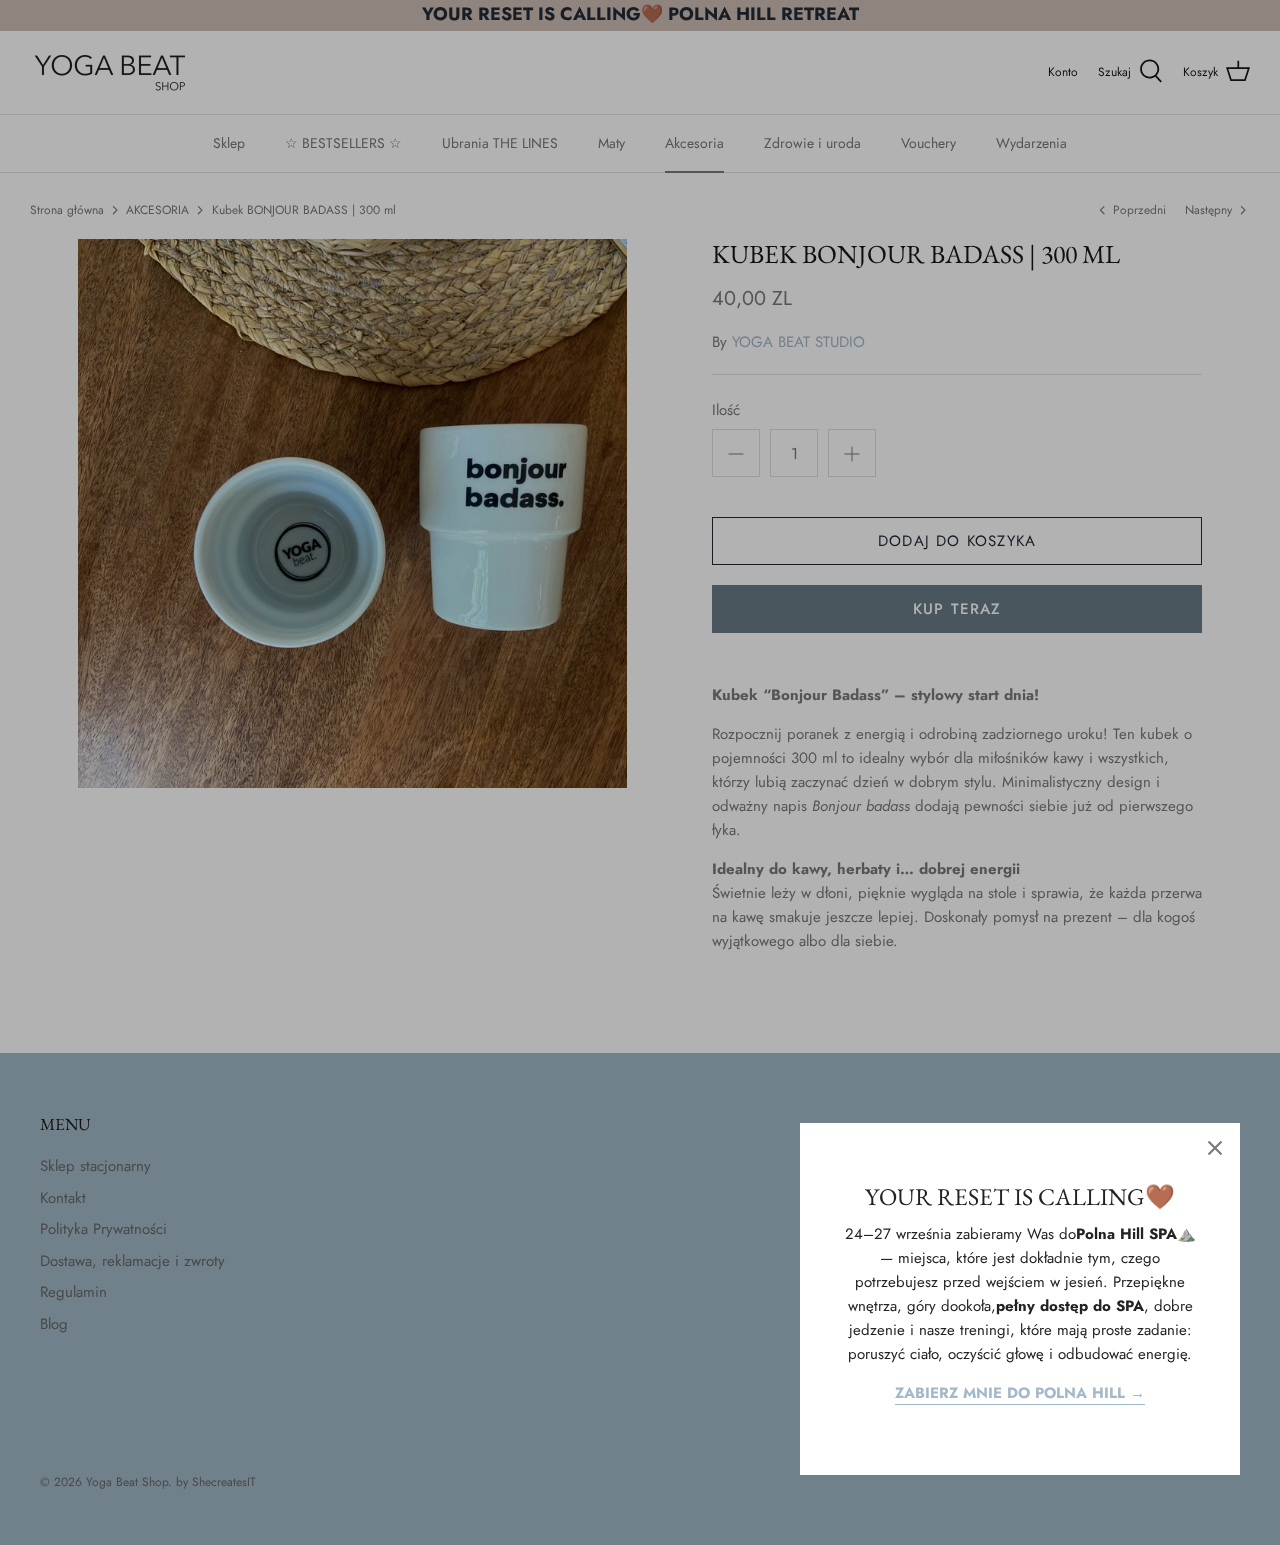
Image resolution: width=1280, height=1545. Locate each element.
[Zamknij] (1215, 1148)
